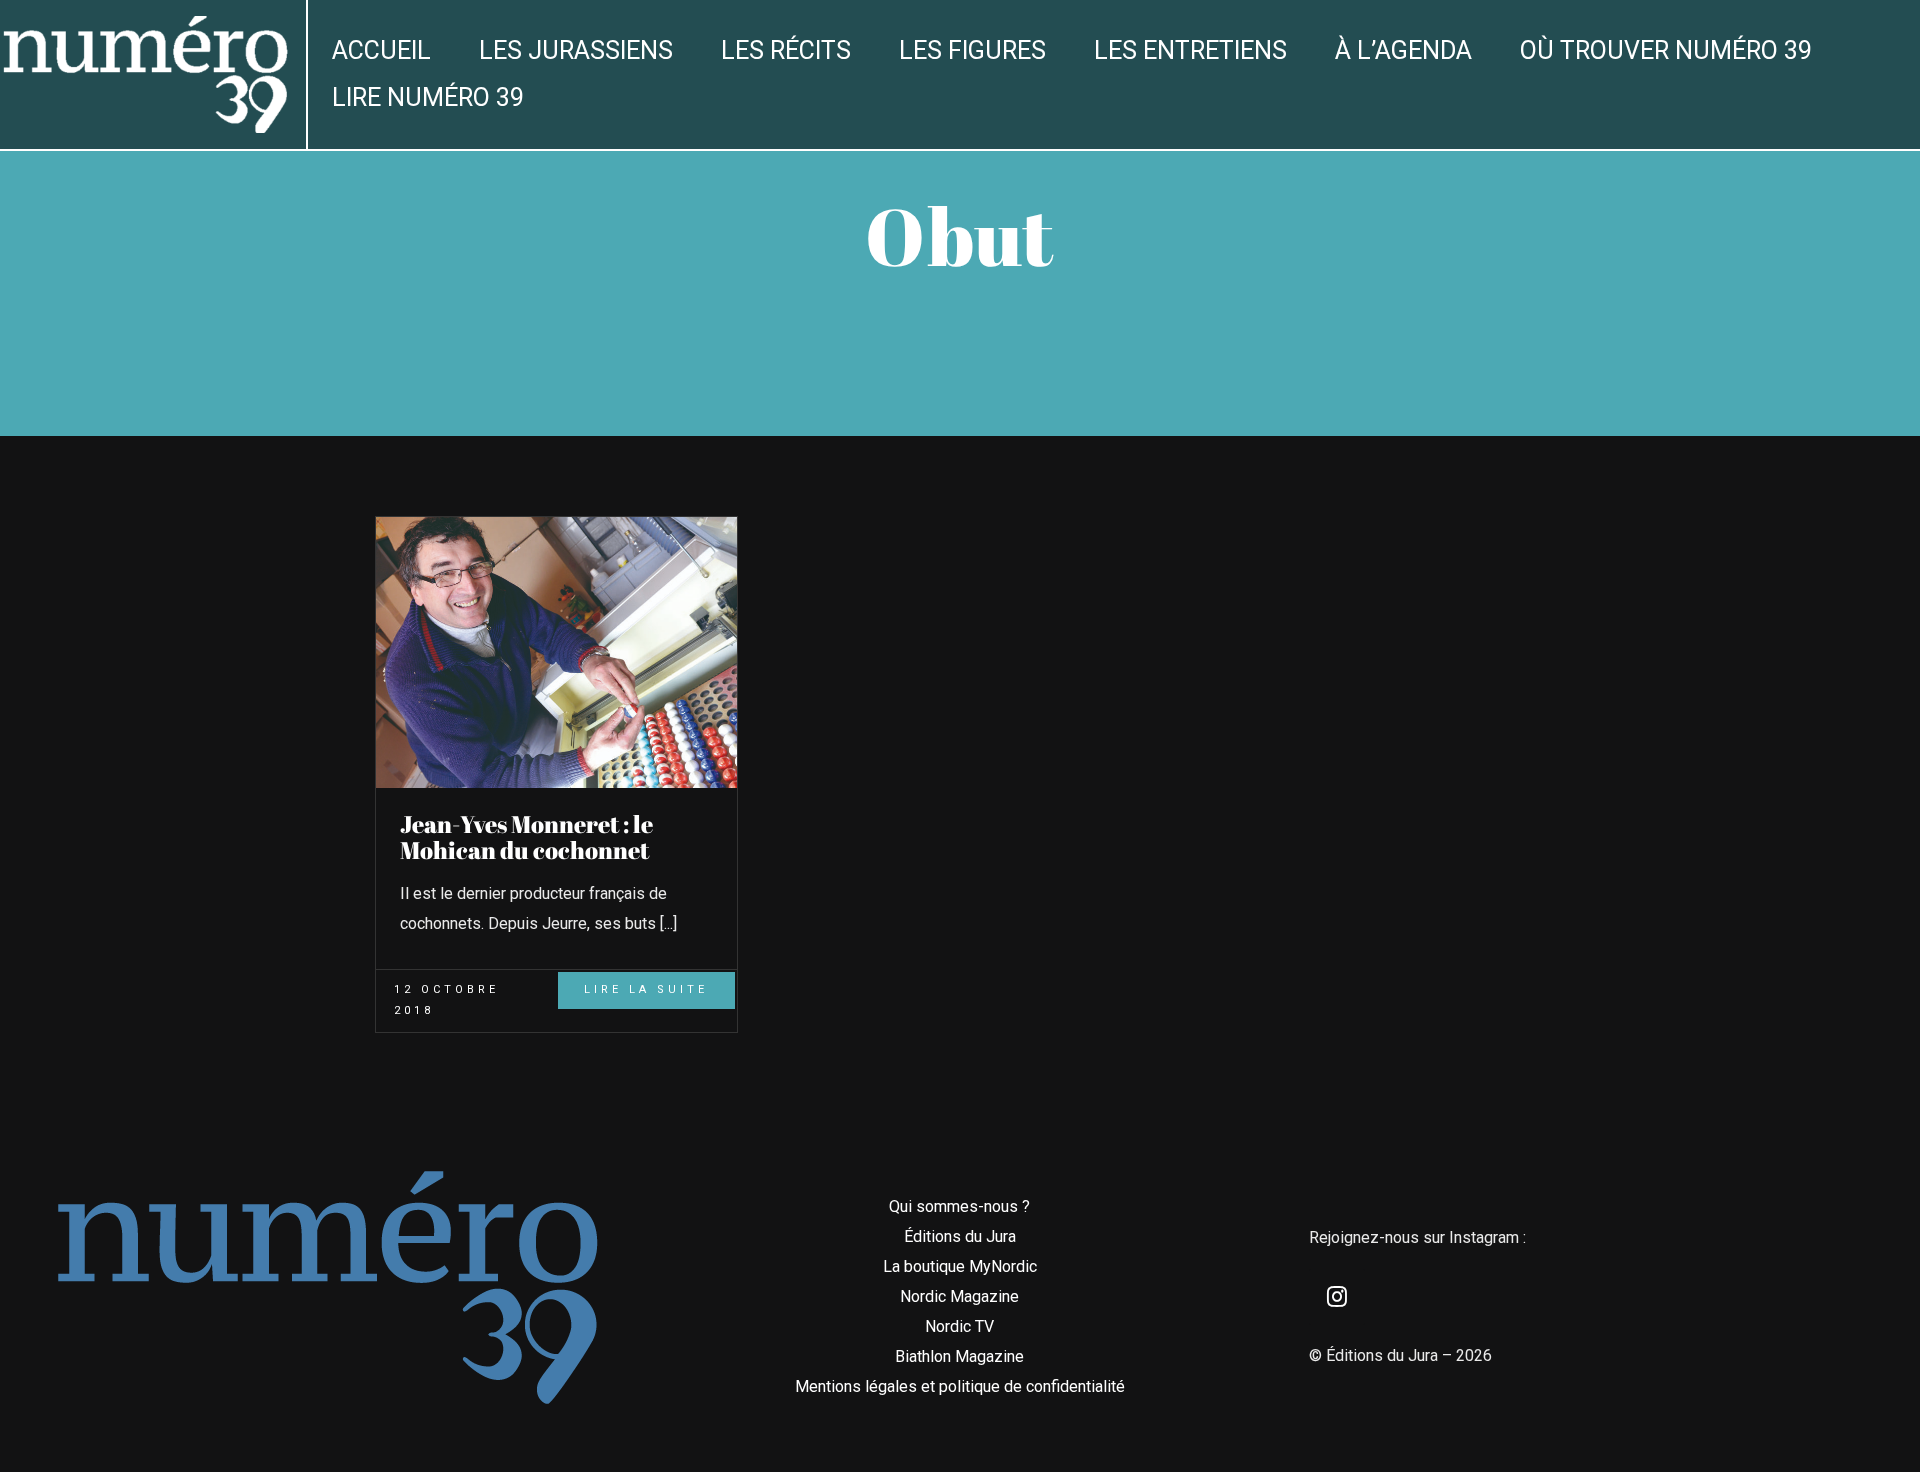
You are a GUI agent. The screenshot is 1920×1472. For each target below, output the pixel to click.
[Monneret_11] (556, 524)
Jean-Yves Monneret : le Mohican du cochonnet (526, 837)
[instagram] (1337, 1297)
